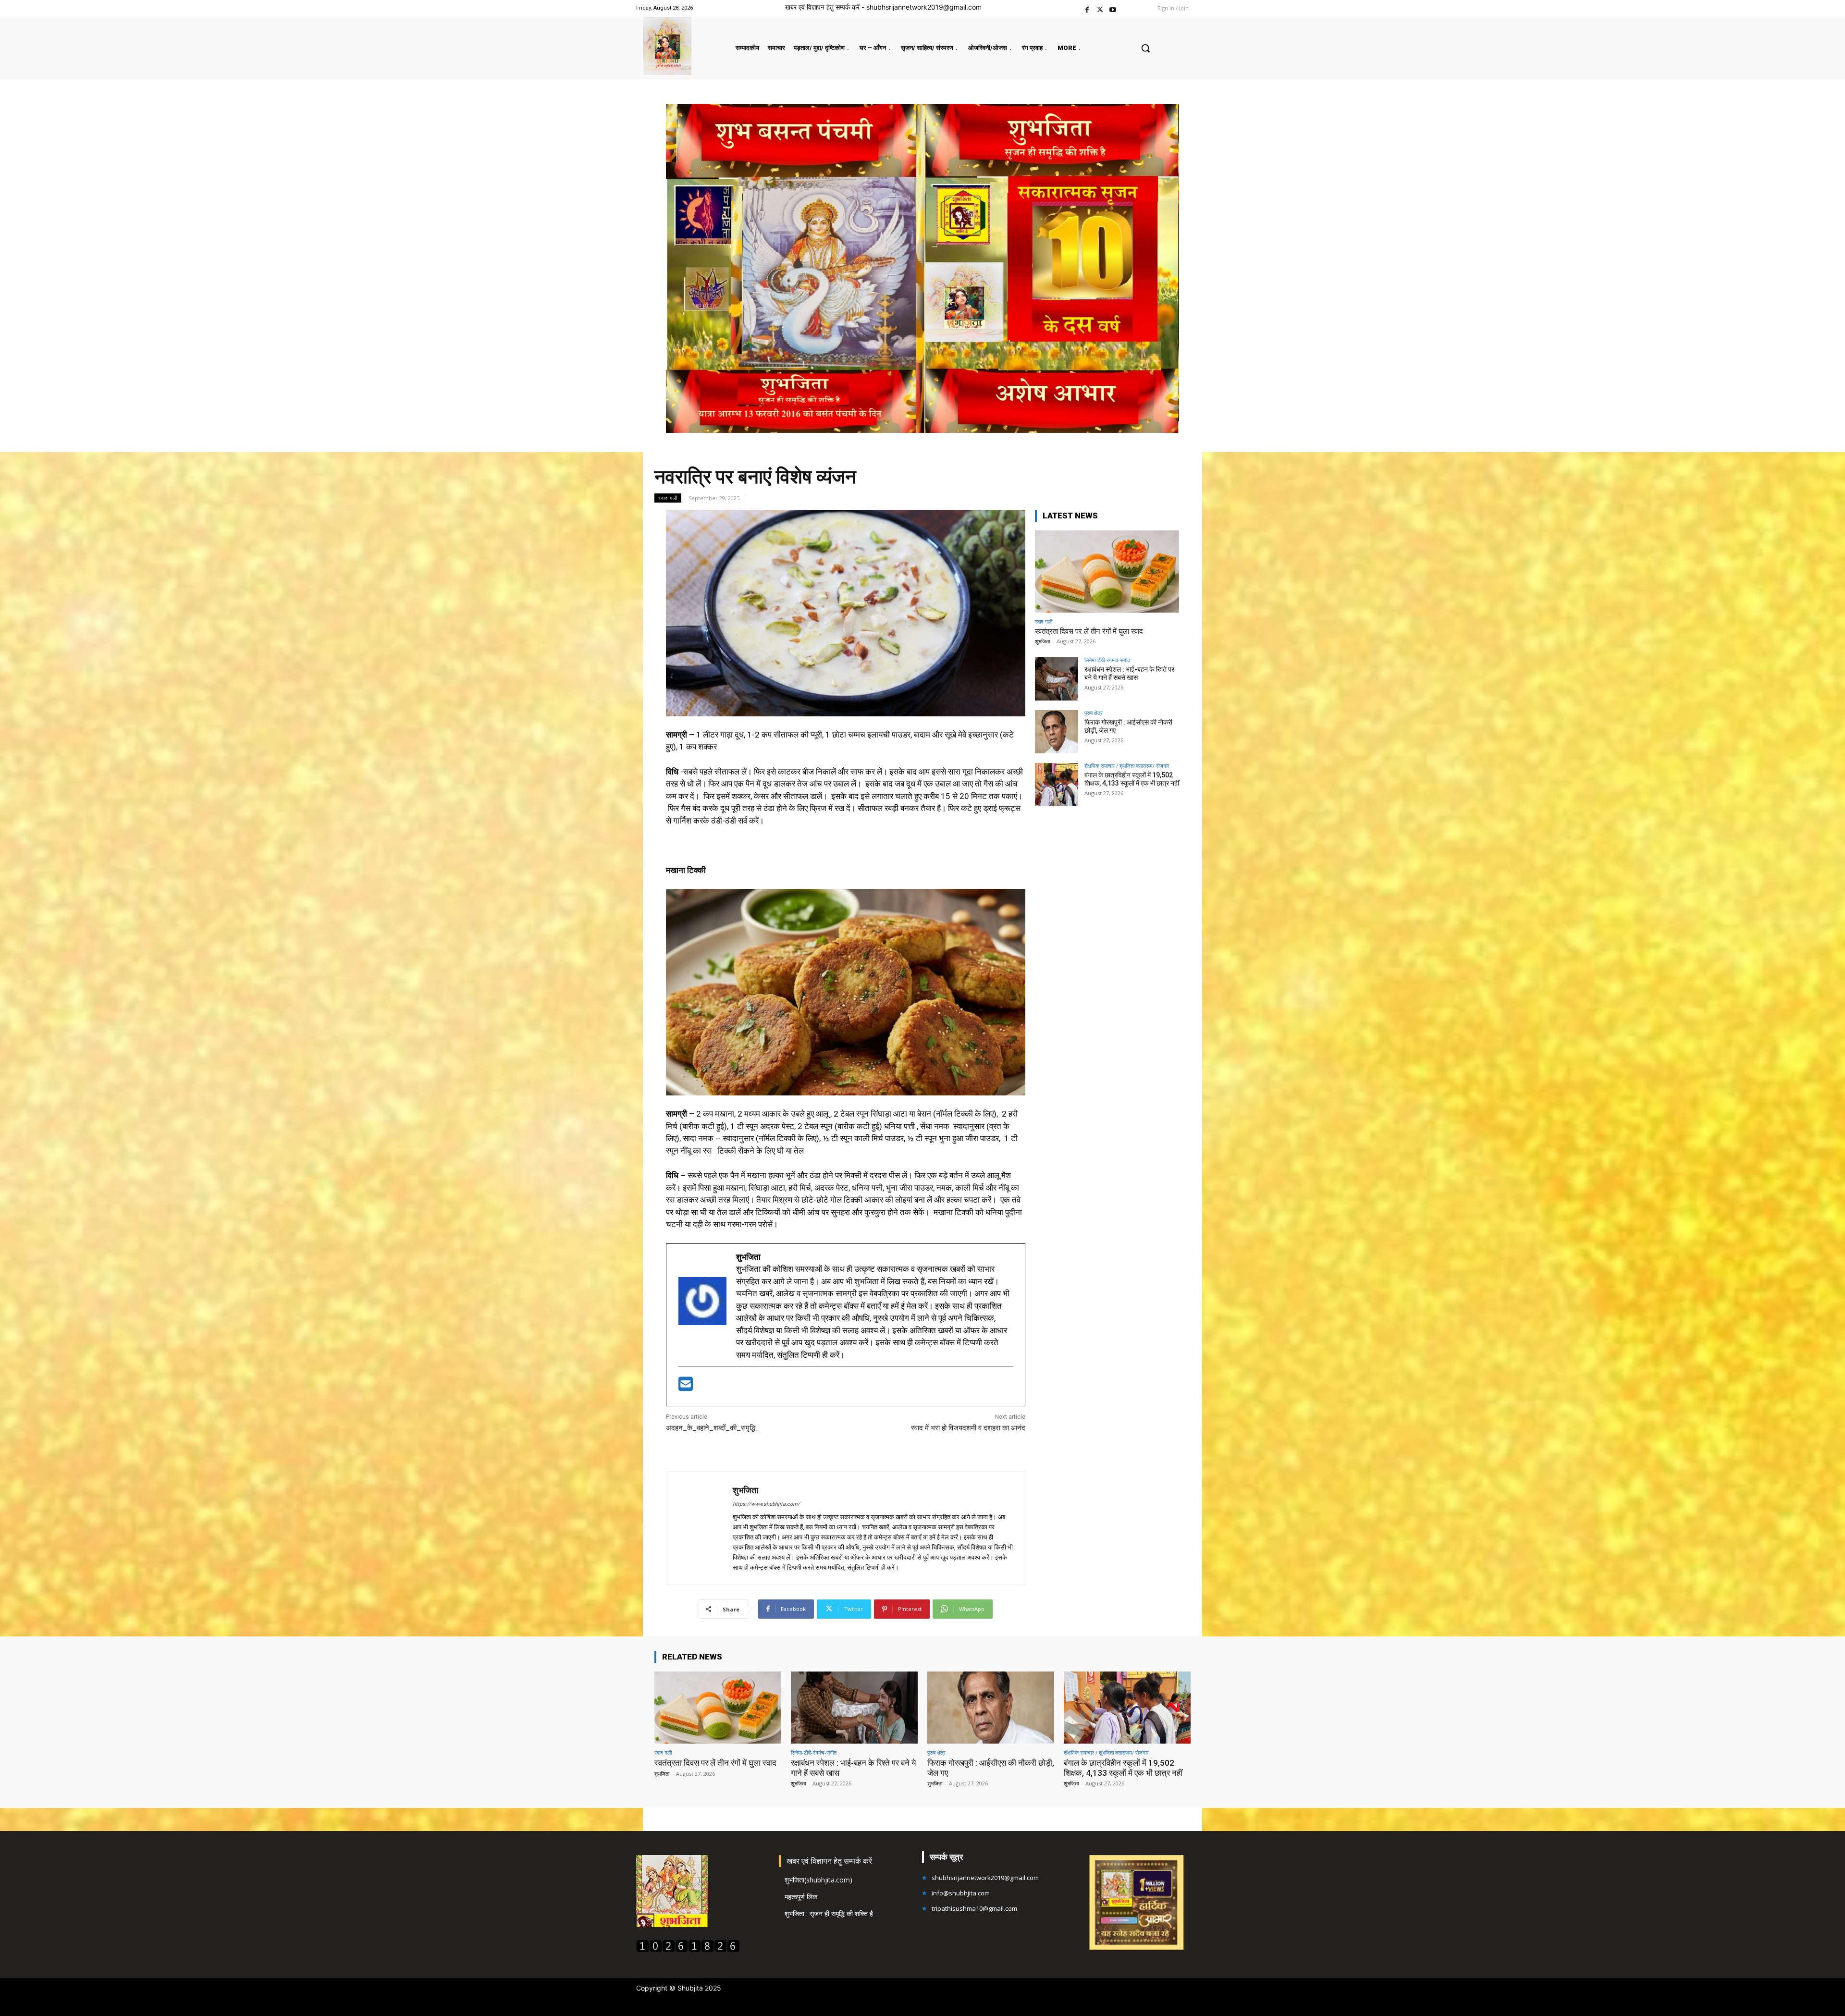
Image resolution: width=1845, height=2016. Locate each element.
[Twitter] (1100, 8)
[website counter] (688, 1950)
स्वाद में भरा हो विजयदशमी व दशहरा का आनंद (968, 1428)
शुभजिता (745, 1490)
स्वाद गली (668, 498)
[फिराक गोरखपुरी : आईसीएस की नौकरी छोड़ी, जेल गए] (1057, 732)
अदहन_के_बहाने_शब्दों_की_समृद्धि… (713, 1428)
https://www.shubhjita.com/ (766, 1504)
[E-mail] (686, 1387)
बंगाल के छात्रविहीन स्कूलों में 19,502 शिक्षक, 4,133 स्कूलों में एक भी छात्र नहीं (1132, 779)
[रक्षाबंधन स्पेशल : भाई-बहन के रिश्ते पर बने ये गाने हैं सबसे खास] (1057, 679)
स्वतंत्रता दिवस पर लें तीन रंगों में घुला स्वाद (1089, 631)
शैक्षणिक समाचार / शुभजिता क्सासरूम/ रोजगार (1127, 766)
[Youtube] (1113, 8)
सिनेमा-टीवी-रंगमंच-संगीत (1107, 660)
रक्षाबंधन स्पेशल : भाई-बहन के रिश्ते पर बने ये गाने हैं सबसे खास (1129, 673)
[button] (1145, 48)
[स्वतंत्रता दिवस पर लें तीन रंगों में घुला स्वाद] (1107, 572)
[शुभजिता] (700, 1528)
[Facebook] (1087, 8)
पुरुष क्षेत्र (1094, 713)
